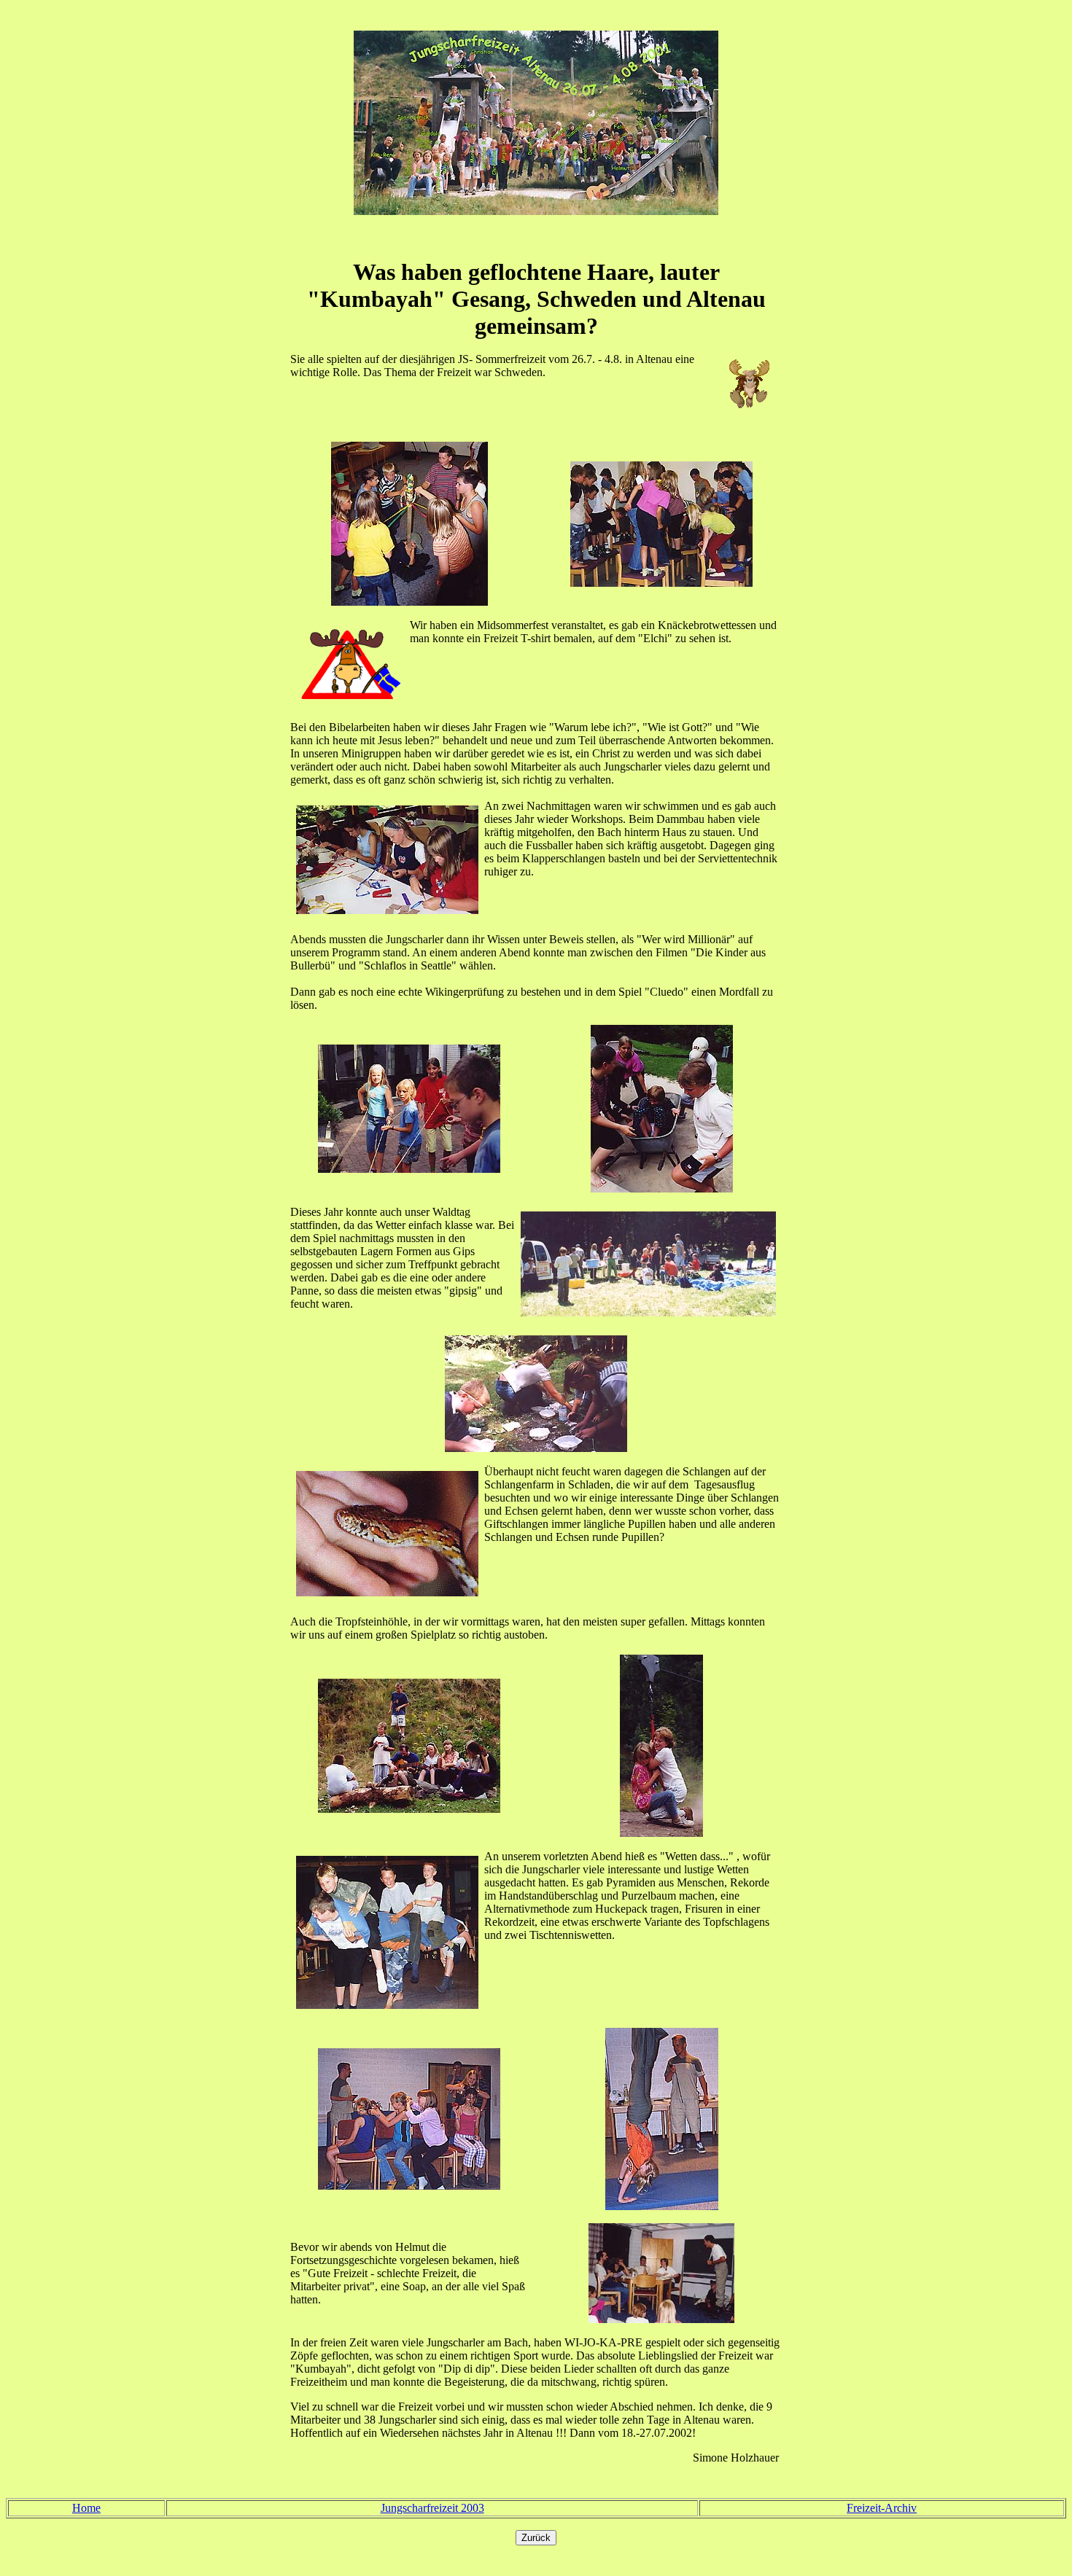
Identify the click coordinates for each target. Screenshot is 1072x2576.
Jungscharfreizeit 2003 (432, 2508)
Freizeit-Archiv (882, 2508)
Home (86, 2508)
